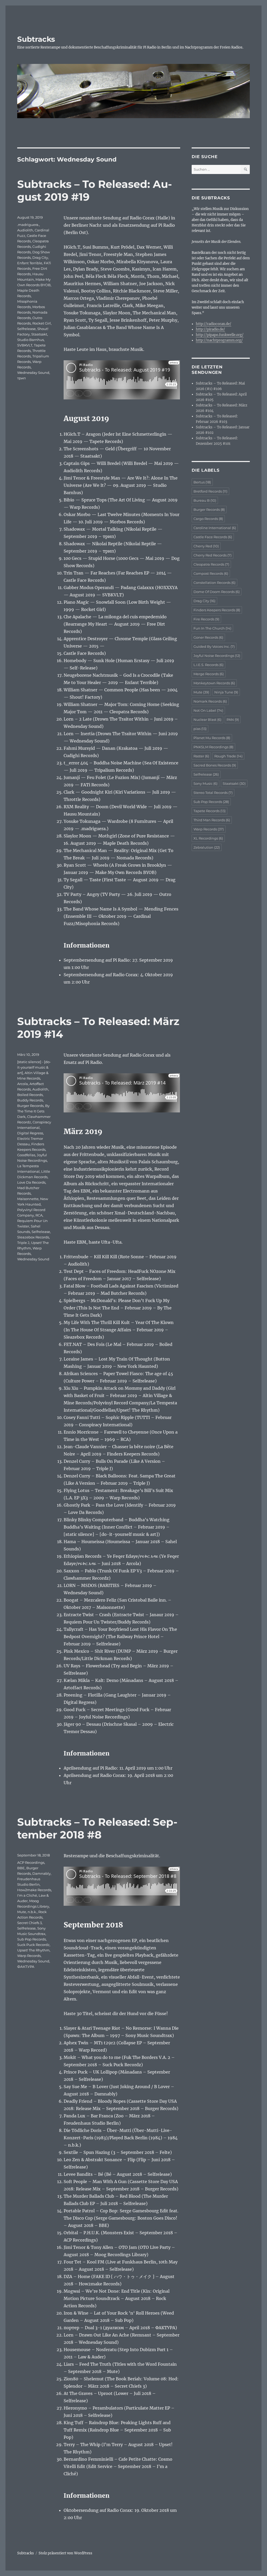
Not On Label (208, 710)
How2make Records (34, 1890)
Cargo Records (208, 519)
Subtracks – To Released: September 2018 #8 (97, 1828)
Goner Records (208, 637)
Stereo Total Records (213, 793)
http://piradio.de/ (210, 329)
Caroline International (215, 528)
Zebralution (207, 847)
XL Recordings (208, 838)
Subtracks (36, 39)
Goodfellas (26, 1155)
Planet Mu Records (212, 738)
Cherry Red (206, 546)
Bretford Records (210, 491)
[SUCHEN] (245, 169)
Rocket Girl (42, 323)
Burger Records (30, 1106)
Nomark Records (210, 701)
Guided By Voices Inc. (214, 646)
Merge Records (209, 674)
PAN (233, 720)
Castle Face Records (213, 537)
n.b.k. (32, 1912)
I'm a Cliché (27, 1895)
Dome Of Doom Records (217, 592)
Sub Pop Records (32, 1939)
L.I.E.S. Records (208, 665)
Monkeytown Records (214, 683)
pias (200, 729)
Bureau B (205, 500)
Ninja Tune (226, 692)
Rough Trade (228, 756)
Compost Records (211, 573)
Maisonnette (28, 1199)
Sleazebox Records (33, 1237)
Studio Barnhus (31, 340)
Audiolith (25, 230)
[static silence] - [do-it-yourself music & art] (34, 1067)
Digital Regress (30, 1133)
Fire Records (206, 619)
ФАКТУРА (26, 1967)
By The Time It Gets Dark (33, 1111)
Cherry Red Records (213, 555)
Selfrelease (26, 329)
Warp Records (29, 1956)
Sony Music (205, 783)
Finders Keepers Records (217, 610)
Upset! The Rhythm (33, 1950)
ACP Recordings (31, 1862)
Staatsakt (39, 334)
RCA (39, 1215)
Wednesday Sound (33, 373)
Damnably (41, 1873)
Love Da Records (31, 1182)
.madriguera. (28, 225)
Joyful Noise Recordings (217, 656)
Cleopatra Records (211, 564)
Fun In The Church (212, 628)
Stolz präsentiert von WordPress (65, 2553)
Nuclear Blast (207, 720)
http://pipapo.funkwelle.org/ (220, 335)
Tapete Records (210, 811)
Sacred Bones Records (215, 765)
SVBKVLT (25, 345)
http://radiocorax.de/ (214, 324)
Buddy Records (30, 1100)
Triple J (23, 1243)
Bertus (202, 482)
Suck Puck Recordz (33, 1945)
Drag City (40, 257)
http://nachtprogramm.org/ (219, 340)
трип (22, 378)
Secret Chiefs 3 (29, 1923)
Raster (201, 756)
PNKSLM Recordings (213, 747)
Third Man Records (212, 820)
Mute (22, 1912)
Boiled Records (30, 1095)
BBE (21, 1868)
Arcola (23, 1084)
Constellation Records (214, 583)
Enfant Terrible (30, 263)
